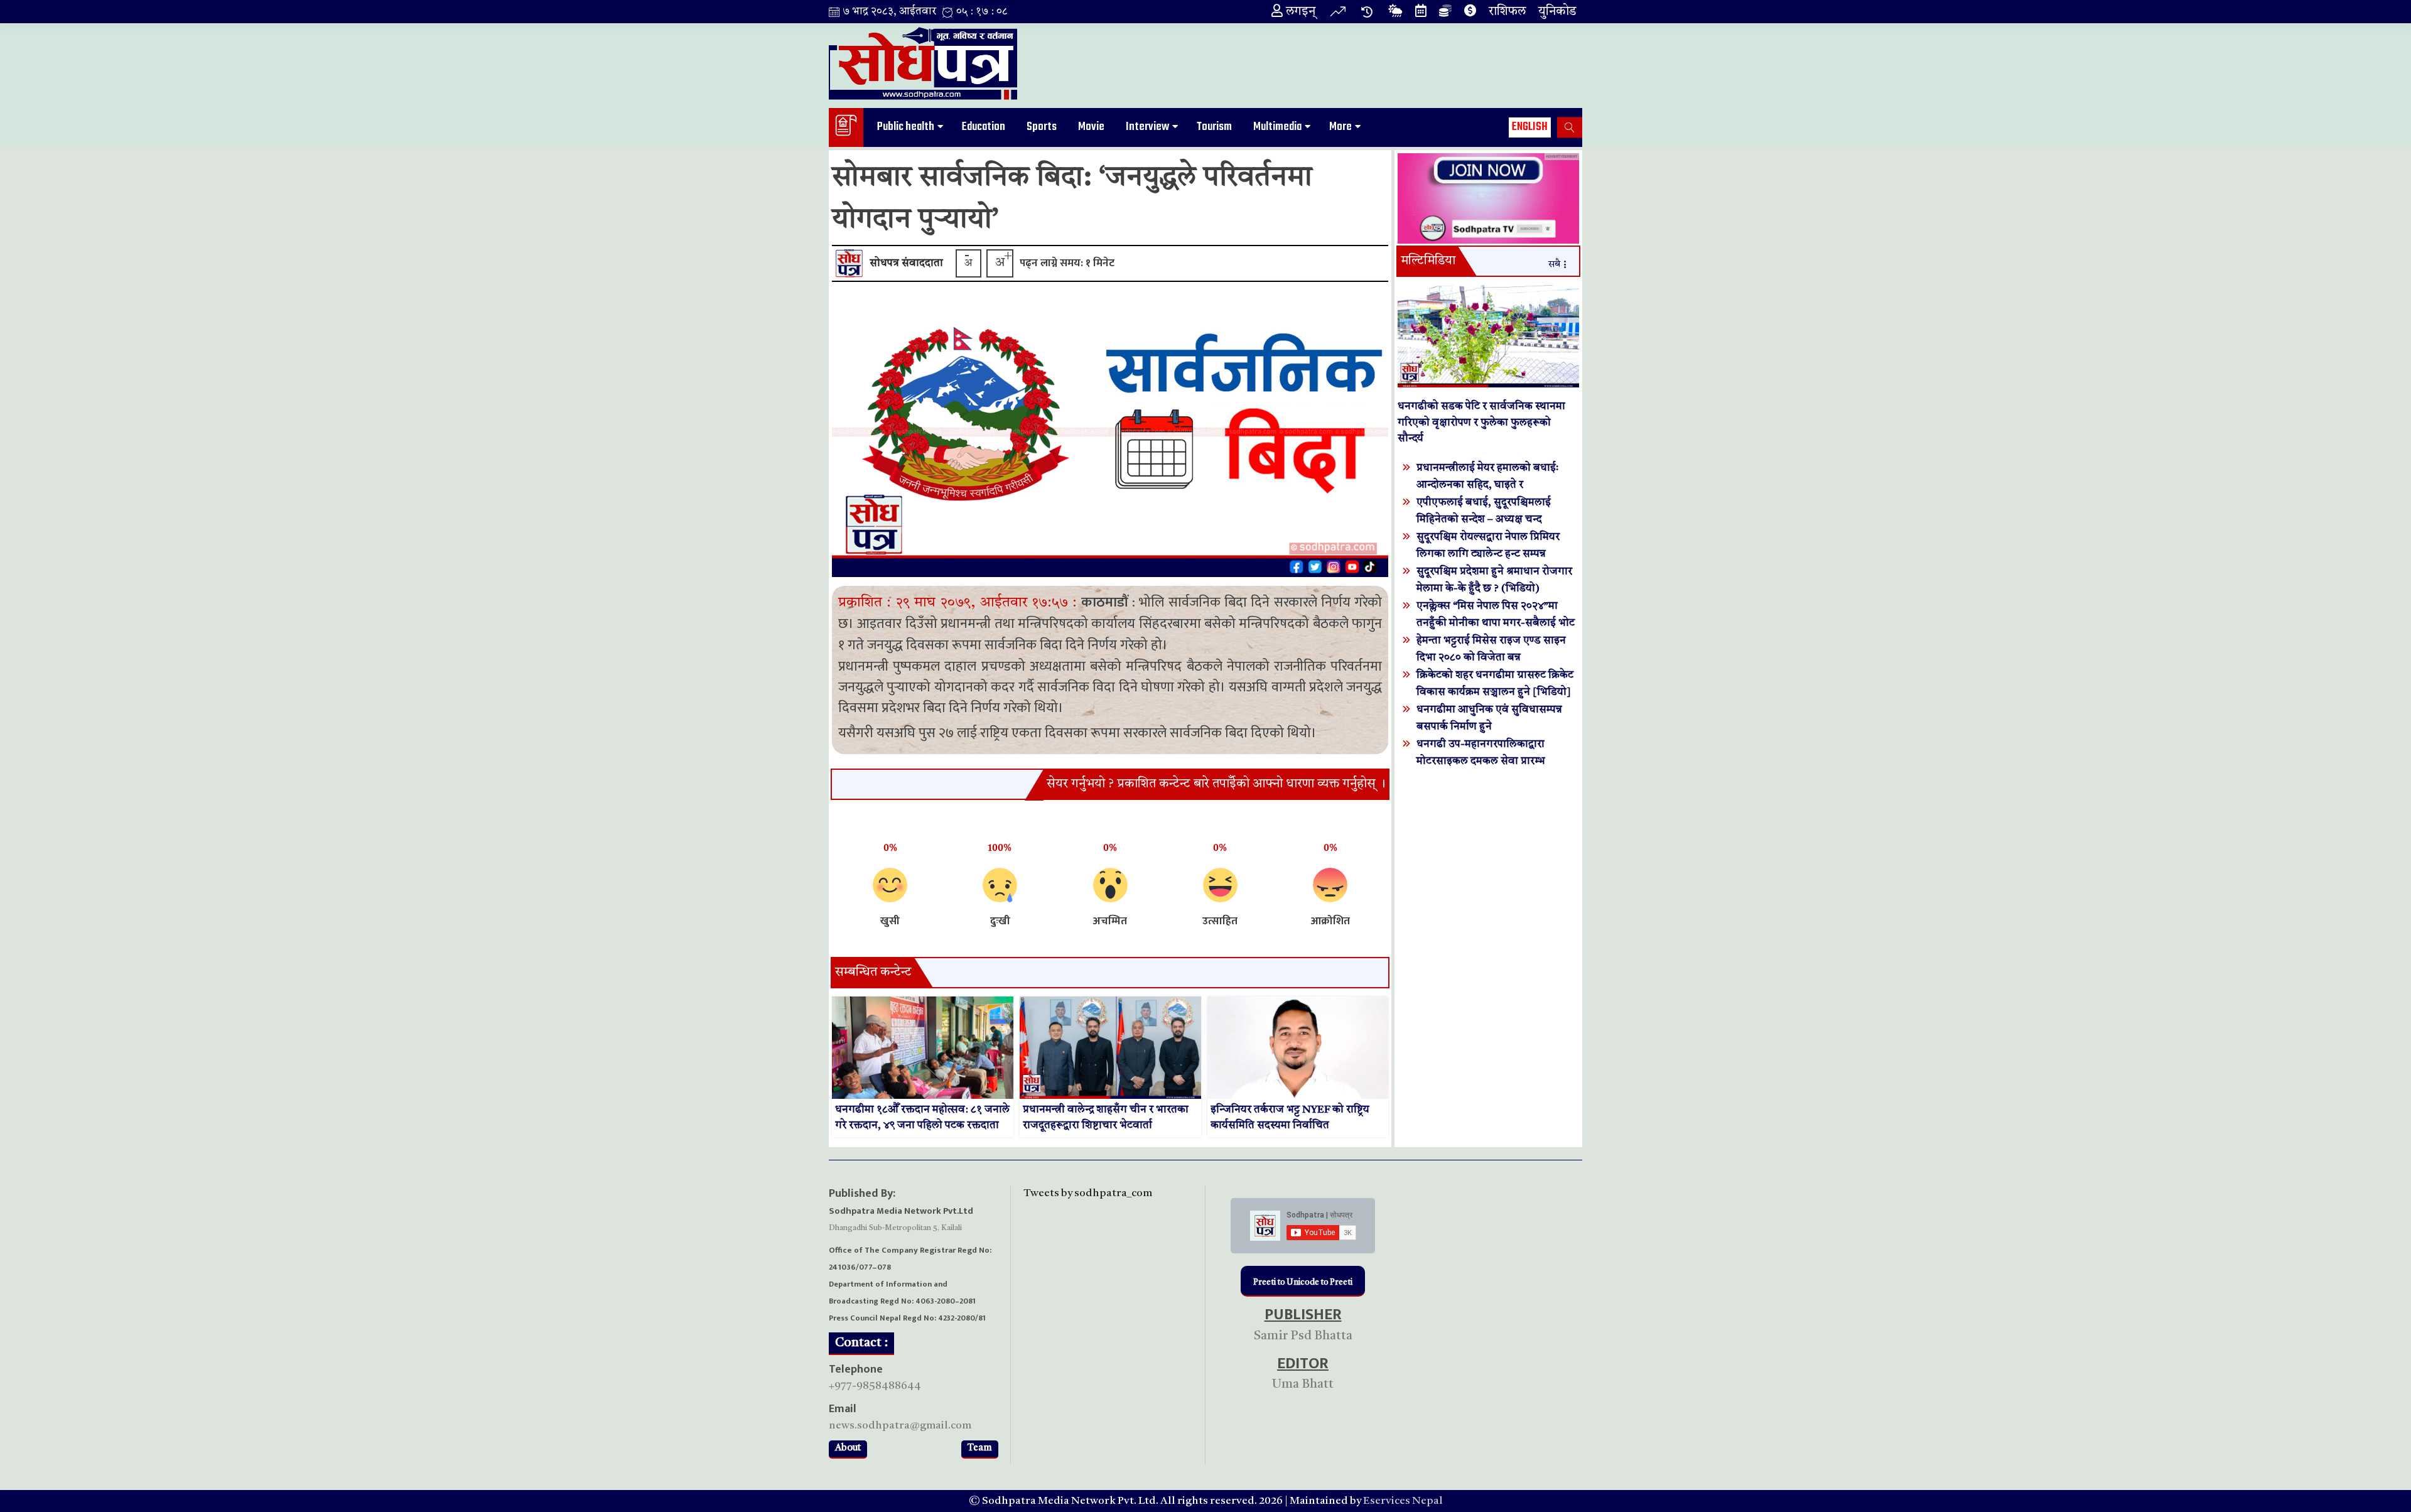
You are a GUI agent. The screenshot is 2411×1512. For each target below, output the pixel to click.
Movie (1091, 127)
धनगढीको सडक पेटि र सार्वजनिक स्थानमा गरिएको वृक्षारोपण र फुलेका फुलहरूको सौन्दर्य (1481, 423)
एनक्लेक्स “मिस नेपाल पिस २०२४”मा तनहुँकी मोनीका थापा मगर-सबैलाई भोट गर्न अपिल (1496, 623)
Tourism (1214, 127)
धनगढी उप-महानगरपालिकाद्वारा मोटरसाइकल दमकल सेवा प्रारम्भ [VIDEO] (1481, 761)
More (1340, 127)
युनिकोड (1557, 12)
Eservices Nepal (1403, 1501)
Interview (1147, 127)
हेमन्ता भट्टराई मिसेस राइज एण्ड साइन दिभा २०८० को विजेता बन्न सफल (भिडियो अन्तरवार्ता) (1491, 658)
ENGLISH (1530, 127)
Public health (906, 127)
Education (984, 127)
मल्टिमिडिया (1428, 261)
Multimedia (1277, 127)
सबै (1554, 265)
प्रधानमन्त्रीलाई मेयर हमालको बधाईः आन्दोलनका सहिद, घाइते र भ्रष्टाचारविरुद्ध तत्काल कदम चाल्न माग (1492, 485)
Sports (1042, 127)
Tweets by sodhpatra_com (1088, 1193)
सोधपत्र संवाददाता (906, 263)
